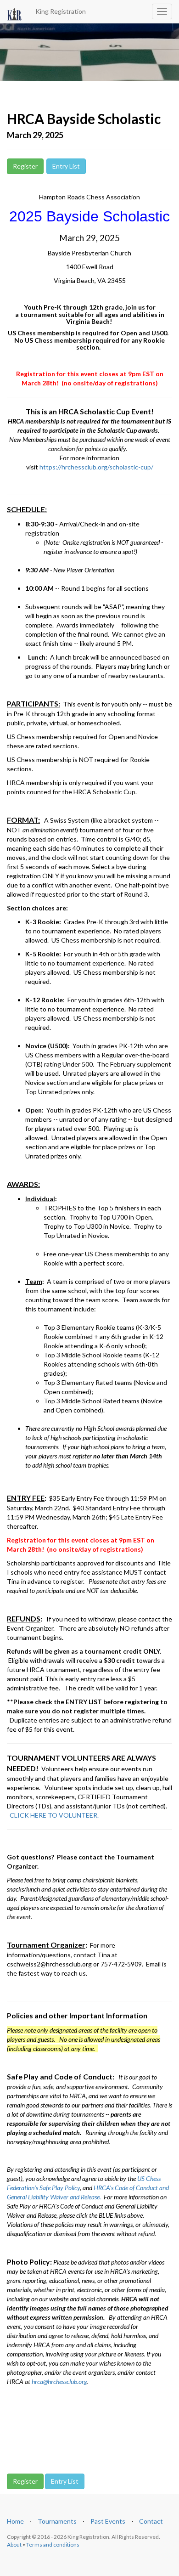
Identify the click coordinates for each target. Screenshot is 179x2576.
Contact (151, 2521)
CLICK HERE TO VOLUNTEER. (54, 1815)
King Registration (61, 11)
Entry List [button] (66, 166)
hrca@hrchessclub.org (59, 2381)
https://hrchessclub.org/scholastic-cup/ (96, 467)
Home (15, 2521)
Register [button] (25, 166)
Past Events (108, 2521)
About (14, 2545)
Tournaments (57, 2521)
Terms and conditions (53, 2545)
